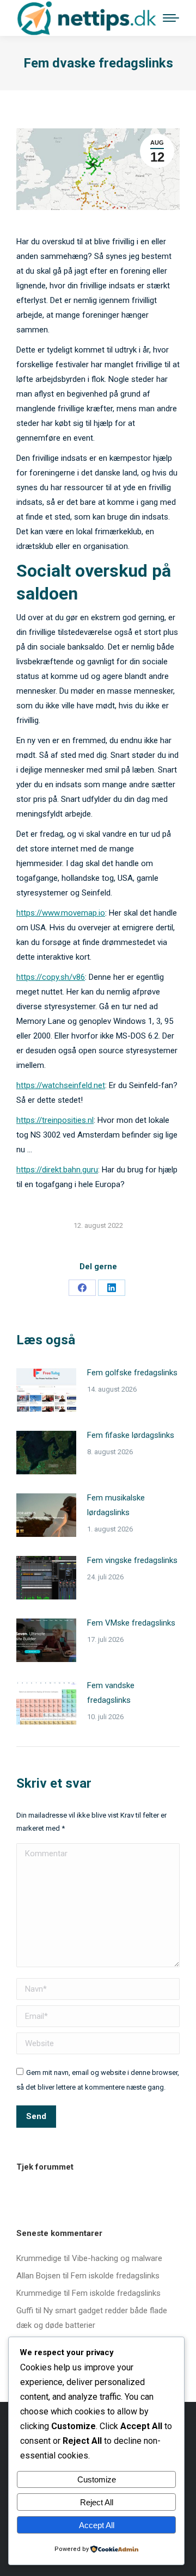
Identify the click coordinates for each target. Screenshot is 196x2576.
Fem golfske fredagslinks (132, 1373)
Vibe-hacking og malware (117, 2258)
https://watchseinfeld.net (61, 1085)
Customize (97, 2479)
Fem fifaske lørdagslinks (131, 1435)
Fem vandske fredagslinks (111, 1693)
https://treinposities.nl (55, 1120)
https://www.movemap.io (61, 913)
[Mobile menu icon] (171, 18)
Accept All (97, 2525)
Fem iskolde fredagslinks (115, 2276)
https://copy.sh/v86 (51, 977)
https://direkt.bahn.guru (57, 1170)
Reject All (97, 2502)
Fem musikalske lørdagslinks (116, 1505)
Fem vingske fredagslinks (132, 1560)
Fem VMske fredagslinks (131, 1623)
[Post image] (46, 1390)
